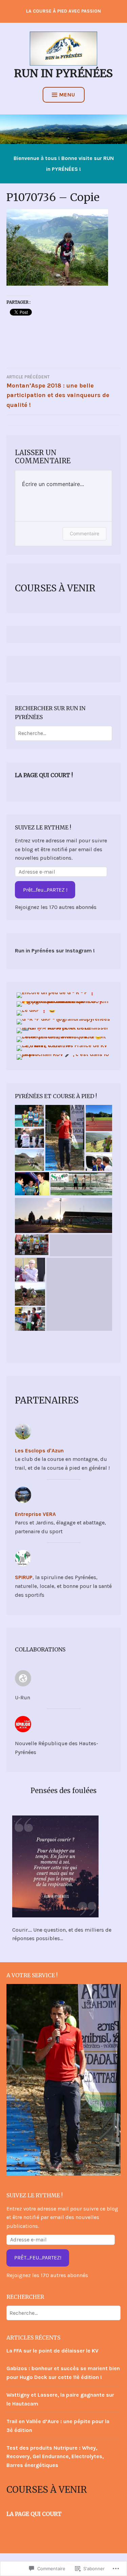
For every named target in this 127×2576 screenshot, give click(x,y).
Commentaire (84, 533)
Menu (67, 95)
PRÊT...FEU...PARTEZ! (38, 2258)
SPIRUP (24, 1577)
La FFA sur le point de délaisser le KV (52, 2351)
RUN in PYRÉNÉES (63, 73)
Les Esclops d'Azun (39, 1451)
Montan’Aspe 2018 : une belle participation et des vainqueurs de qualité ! (58, 391)
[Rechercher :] (63, 733)
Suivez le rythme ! (43, 827)
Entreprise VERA (35, 1514)
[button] (29, 1116)
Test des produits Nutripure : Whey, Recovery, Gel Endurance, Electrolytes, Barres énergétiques (55, 2456)
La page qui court (34, 2514)
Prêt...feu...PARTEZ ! (45, 890)
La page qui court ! (44, 775)
